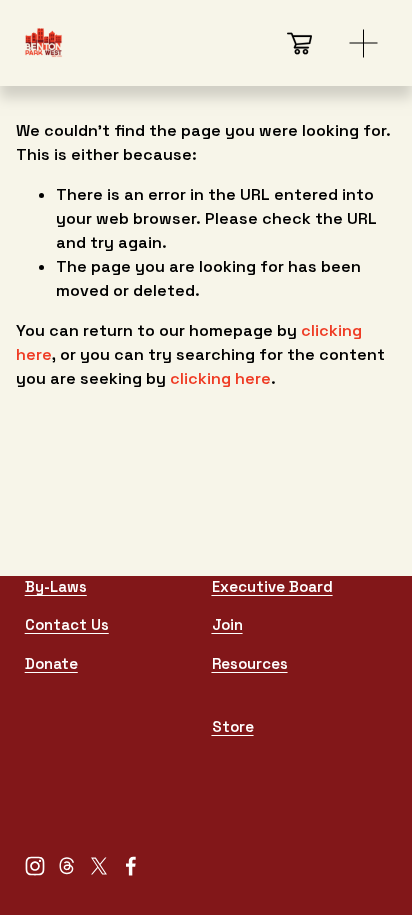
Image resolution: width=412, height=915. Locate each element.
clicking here (220, 378)
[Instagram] (35, 866)
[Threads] (67, 866)
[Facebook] (131, 866)
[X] (99, 866)
